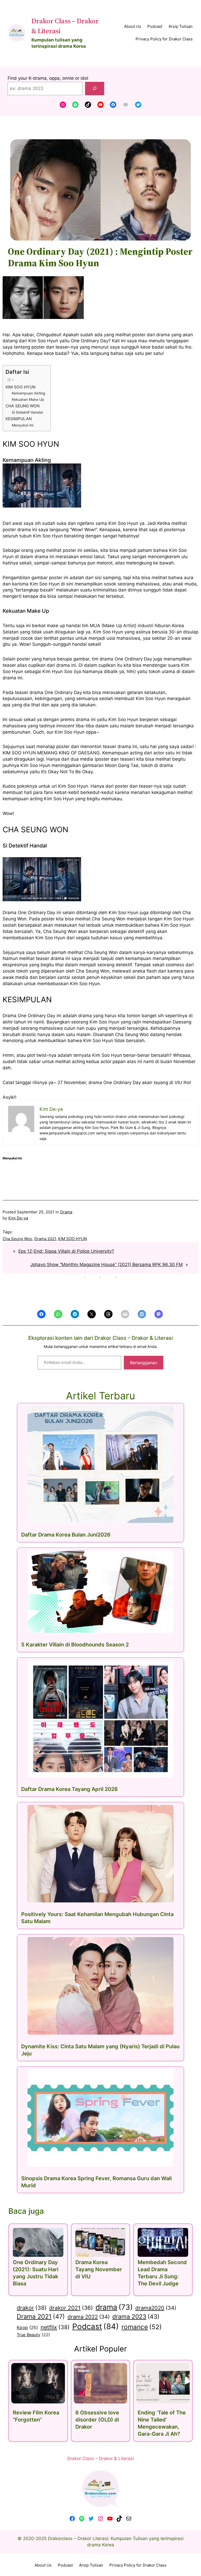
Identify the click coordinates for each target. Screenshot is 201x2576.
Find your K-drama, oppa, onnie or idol (48, 78)
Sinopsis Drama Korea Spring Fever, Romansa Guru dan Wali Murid (96, 2182)
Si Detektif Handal (27, 412)
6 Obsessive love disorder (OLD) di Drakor (97, 2420)
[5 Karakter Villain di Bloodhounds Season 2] (100, 1592)
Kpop (27, 2327)
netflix (55, 2327)
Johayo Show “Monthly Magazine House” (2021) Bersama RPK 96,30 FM (107, 1265)
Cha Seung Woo (17, 1239)
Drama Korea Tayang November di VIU (99, 2269)
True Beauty (33, 2335)
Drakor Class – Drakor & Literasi (100, 2458)
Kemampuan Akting (29, 393)
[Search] (95, 89)
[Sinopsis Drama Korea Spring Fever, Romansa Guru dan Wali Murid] (100, 2118)
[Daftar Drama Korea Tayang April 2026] (100, 1719)
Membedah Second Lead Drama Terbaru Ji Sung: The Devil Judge (162, 2273)
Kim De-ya (18, 1218)
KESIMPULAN (19, 419)
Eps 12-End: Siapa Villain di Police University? (66, 1251)
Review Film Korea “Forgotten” (36, 2416)
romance (142, 2327)
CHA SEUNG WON (23, 406)
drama (114, 2307)
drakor (32, 2308)
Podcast (96, 2326)
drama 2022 (89, 2317)
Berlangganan (144, 1363)
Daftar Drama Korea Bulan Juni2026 (66, 1535)
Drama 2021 (45, 1239)
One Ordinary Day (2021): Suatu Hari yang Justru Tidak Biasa (36, 2273)
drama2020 (156, 2308)
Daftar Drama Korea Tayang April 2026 (69, 1789)
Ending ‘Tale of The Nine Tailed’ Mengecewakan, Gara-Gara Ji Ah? (162, 2423)
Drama (66, 1212)
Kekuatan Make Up (28, 399)
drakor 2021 (71, 2308)
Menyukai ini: (23, 425)
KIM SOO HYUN (20, 387)
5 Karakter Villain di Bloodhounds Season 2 (75, 1645)
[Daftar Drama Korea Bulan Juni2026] (100, 1464)
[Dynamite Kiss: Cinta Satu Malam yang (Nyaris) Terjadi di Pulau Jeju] (100, 1986)
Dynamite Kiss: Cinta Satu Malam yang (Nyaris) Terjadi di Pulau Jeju (100, 2050)
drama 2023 (136, 2316)
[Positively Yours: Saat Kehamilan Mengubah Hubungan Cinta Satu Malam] (100, 1854)
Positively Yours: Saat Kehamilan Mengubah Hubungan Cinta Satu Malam (97, 1918)
